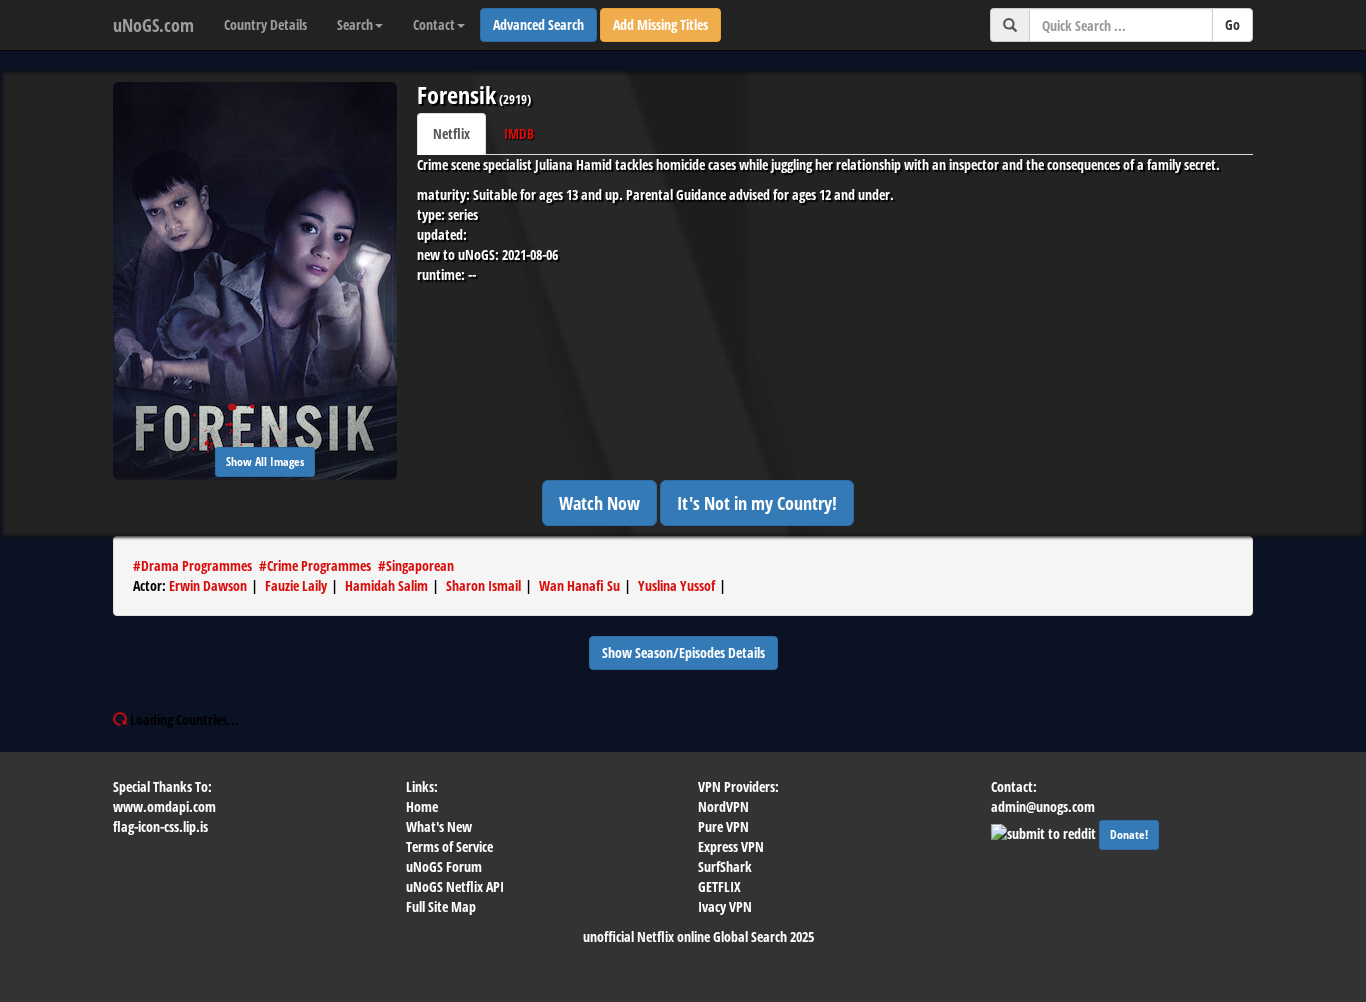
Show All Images (265, 461)
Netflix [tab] (451, 133)
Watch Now (599, 503)
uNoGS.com (153, 25)
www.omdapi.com (164, 806)
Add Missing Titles (660, 24)
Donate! (1129, 834)
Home (422, 806)
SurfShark (725, 866)
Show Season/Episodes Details (683, 652)
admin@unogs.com (1043, 806)
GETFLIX (719, 886)
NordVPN (723, 806)
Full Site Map (441, 906)
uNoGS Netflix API (455, 886)
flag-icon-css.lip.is (160, 826)
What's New (439, 826)
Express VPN (731, 846)
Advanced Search (538, 24)
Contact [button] (434, 24)
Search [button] (355, 24)
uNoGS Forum (444, 866)
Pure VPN (723, 826)
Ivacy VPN (725, 906)
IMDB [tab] (519, 133)
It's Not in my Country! (757, 503)
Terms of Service (449, 846)
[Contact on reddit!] (1045, 831)
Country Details (265, 24)
